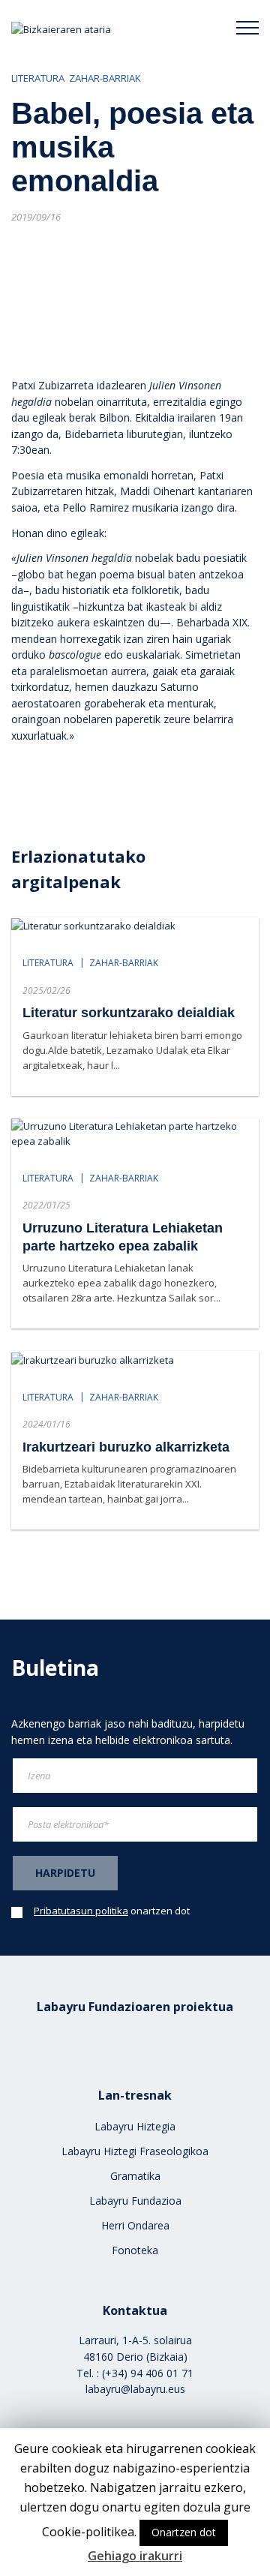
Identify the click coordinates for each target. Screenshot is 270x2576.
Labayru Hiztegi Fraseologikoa (135, 2151)
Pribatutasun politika (81, 1911)
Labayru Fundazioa (135, 2201)
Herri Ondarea (135, 2225)
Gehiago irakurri (135, 2556)
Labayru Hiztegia (135, 2126)
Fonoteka (135, 2250)
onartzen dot (112, 1911)
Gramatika (135, 2176)
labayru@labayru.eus (135, 2389)
